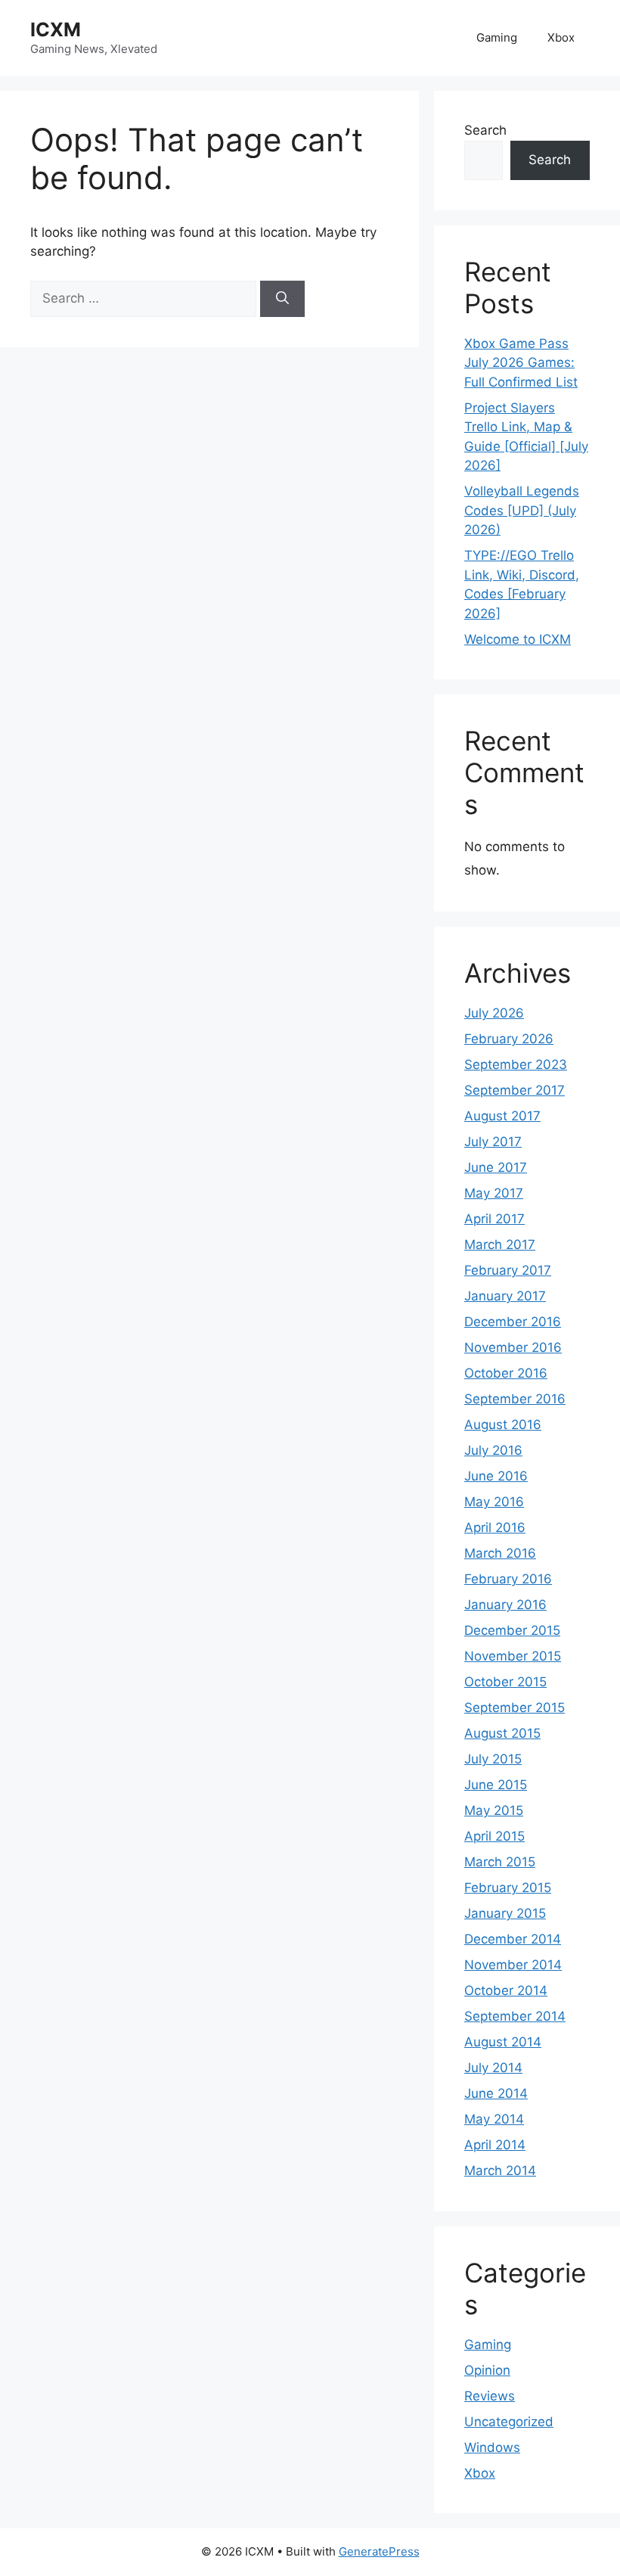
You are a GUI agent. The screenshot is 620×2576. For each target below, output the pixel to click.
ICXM (56, 30)
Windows (492, 2447)
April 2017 (494, 1219)
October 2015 (505, 1682)
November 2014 (513, 1965)
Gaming (497, 37)
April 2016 (495, 1527)
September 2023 (516, 1064)
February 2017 (508, 1270)
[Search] (282, 299)
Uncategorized (509, 2422)
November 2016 (513, 1347)
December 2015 (512, 1630)
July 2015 (493, 1759)
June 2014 (496, 2093)
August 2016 (503, 1425)
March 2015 (500, 1862)
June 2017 (496, 1167)
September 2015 (515, 1707)
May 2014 (494, 2119)
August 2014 (503, 2042)
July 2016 (493, 1450)
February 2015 (508, 1888)
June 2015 (496, 1785)
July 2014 (493, 2068)
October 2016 (506, 1373)
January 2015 (505, 1913)
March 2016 (500, 1553)
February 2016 (508, 1579)
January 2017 (505, 1296)
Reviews (490, 2396)
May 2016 (494, 1502)
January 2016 (505, 1605)
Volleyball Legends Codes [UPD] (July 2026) (522, 510)
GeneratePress (379, 2551)
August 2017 (502, 1116)
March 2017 (500, 1244)
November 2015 (513, 1656)
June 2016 (496, 1476)
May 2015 (494, 1810)
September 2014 (515, 2016)
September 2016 (515, 1399)
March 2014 (500, 2170)
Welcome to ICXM (518, 639)
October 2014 (506, 1990)
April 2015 (494, 1836)
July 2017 (493, 1142)
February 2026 (509, 1039)
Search (485, 130)
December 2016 (513, 1322)
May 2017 (494, 1193)
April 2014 (495, 2145)
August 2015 (502, 1733)
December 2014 (513, 1939)
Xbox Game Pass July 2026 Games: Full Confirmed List (521, 363)
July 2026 (494, 1013)
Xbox (561, 37)
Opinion (487, 2370)
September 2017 (515, 1090)
